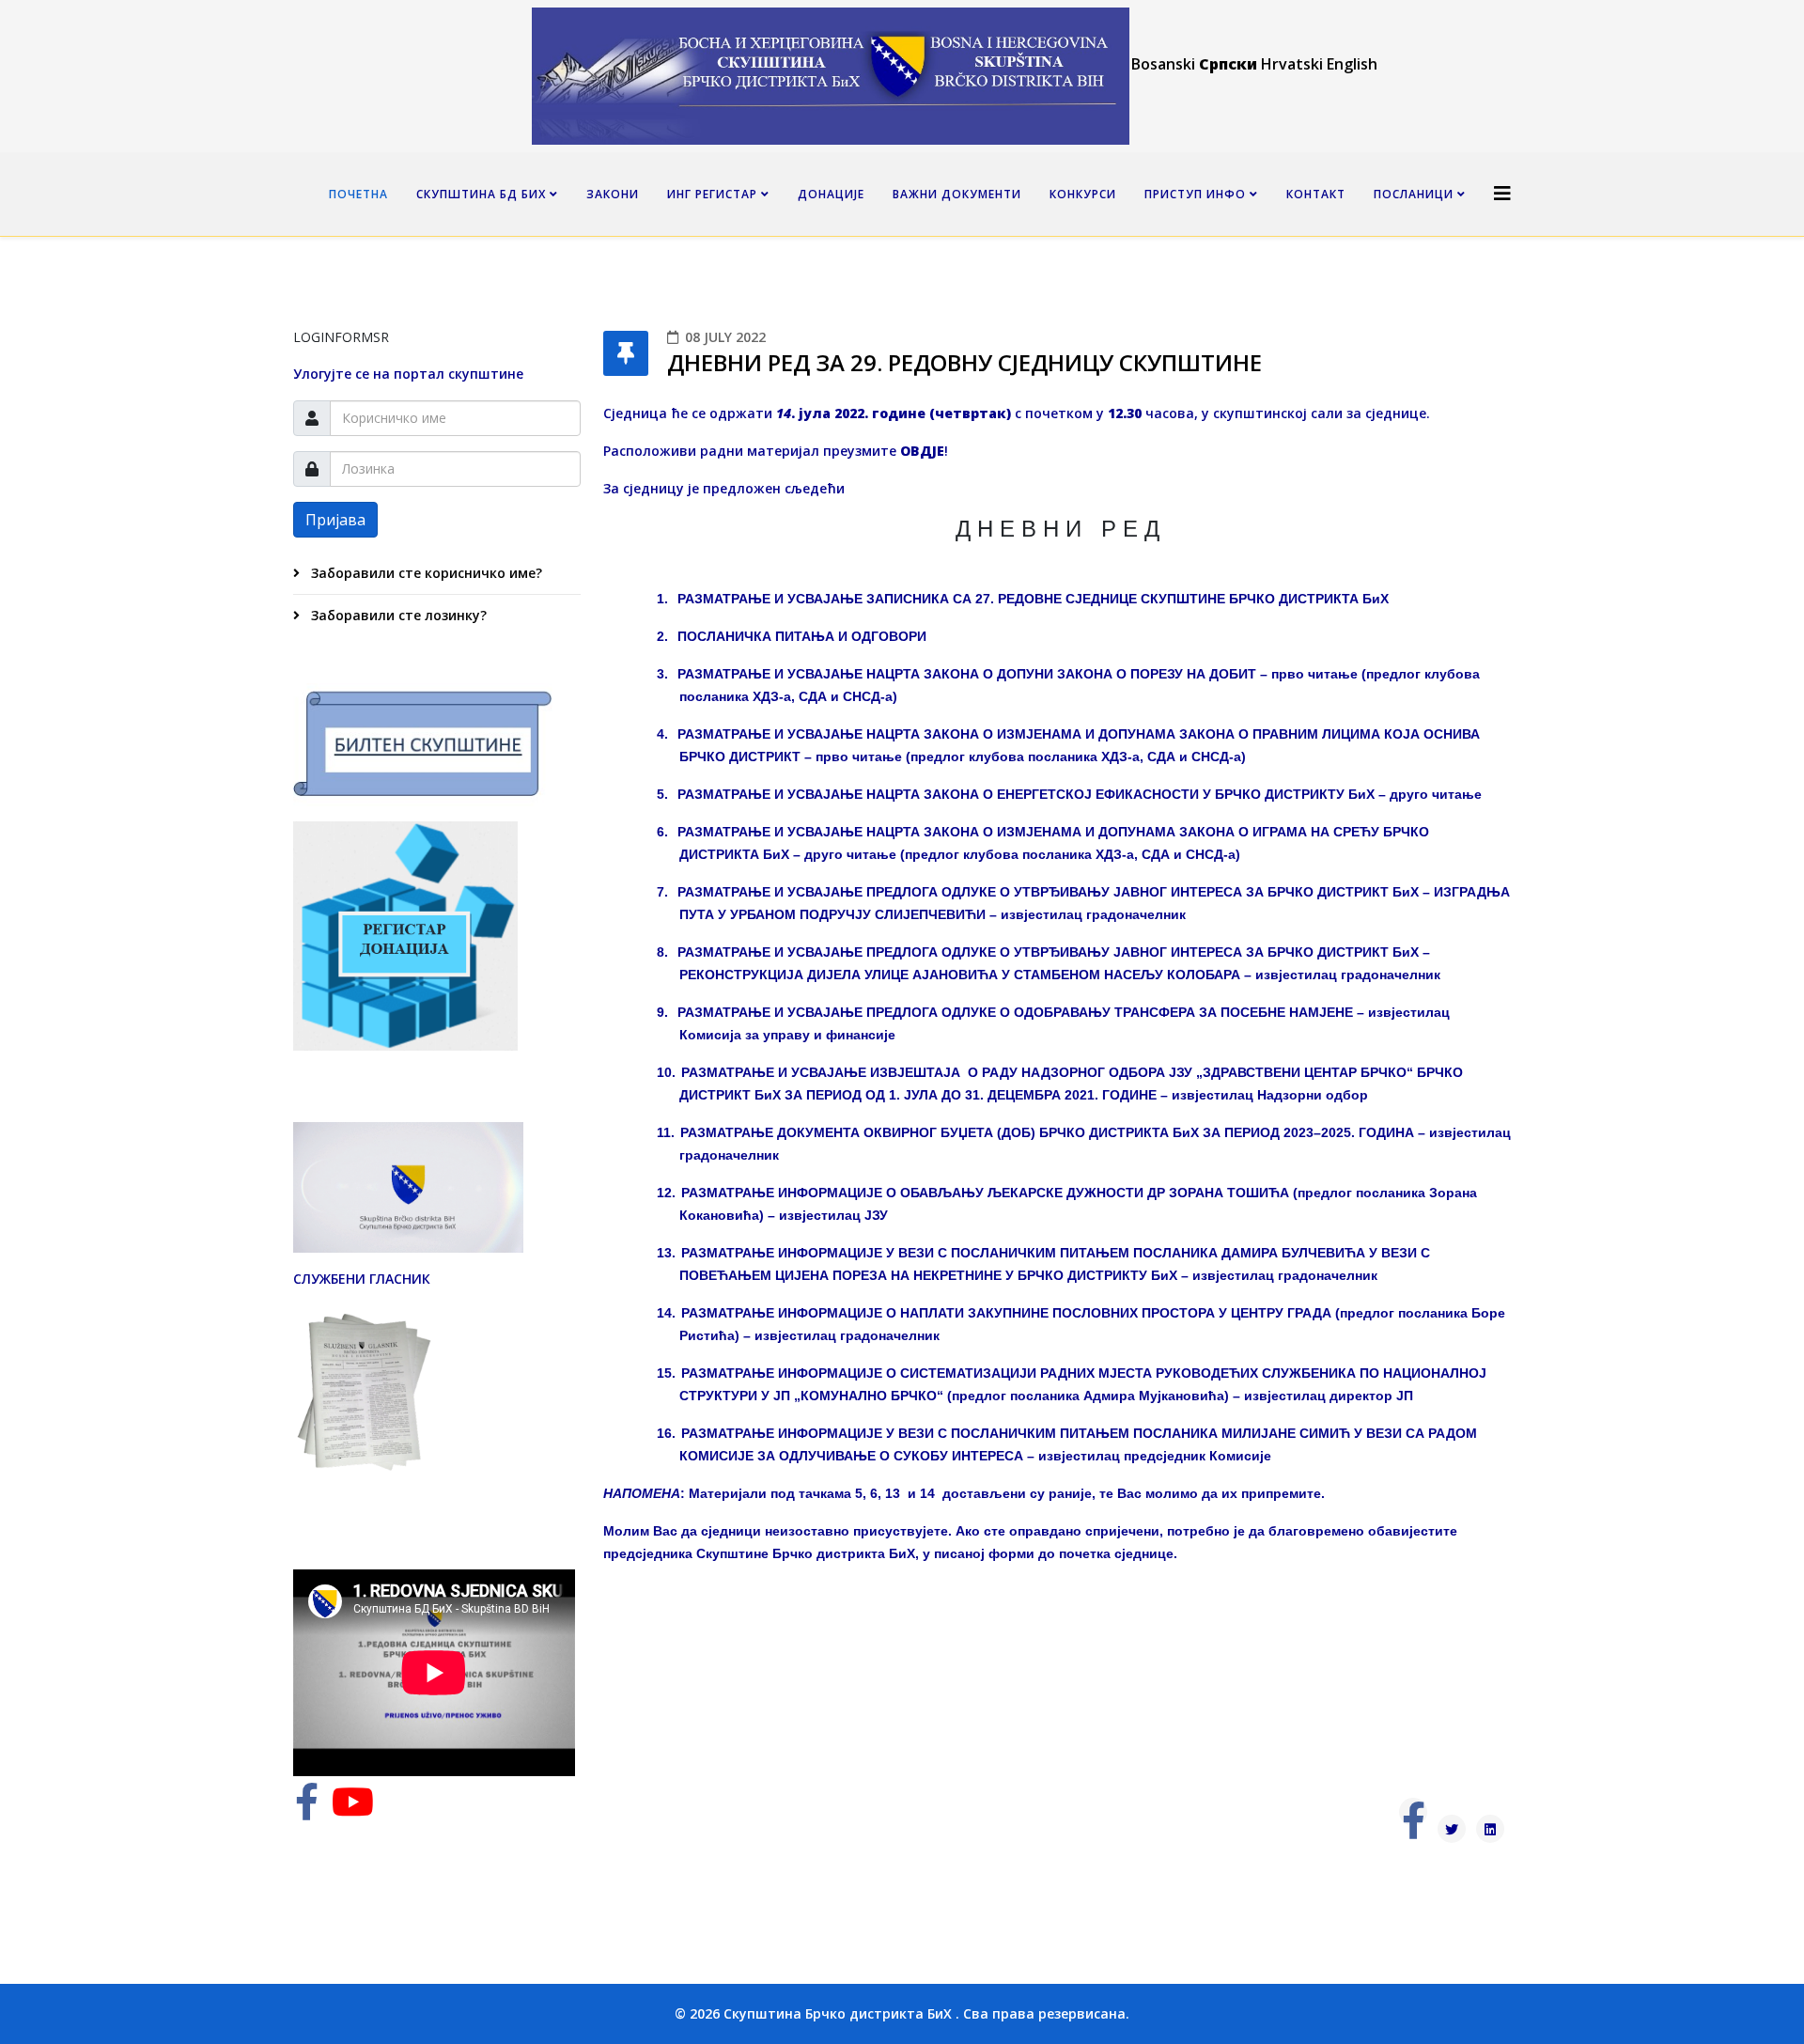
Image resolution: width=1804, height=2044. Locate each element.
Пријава (335, 520)
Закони (613, 194)
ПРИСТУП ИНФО (1195, 194)
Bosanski (1163, 64)
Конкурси (1083, 194)
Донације (831, 194)
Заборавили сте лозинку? (397, 615)
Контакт (1316, 194)
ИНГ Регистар (712, 194)
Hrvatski (1292, 64)
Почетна (358, 194)
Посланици (1414, 194)
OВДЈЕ (922, 451)
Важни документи (957, 194)
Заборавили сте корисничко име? (425, 573)
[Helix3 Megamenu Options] (1502, 193)
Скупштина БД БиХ (481, 194)
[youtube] (353, 1810)
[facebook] (307, 1810)
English (1352, 64)
